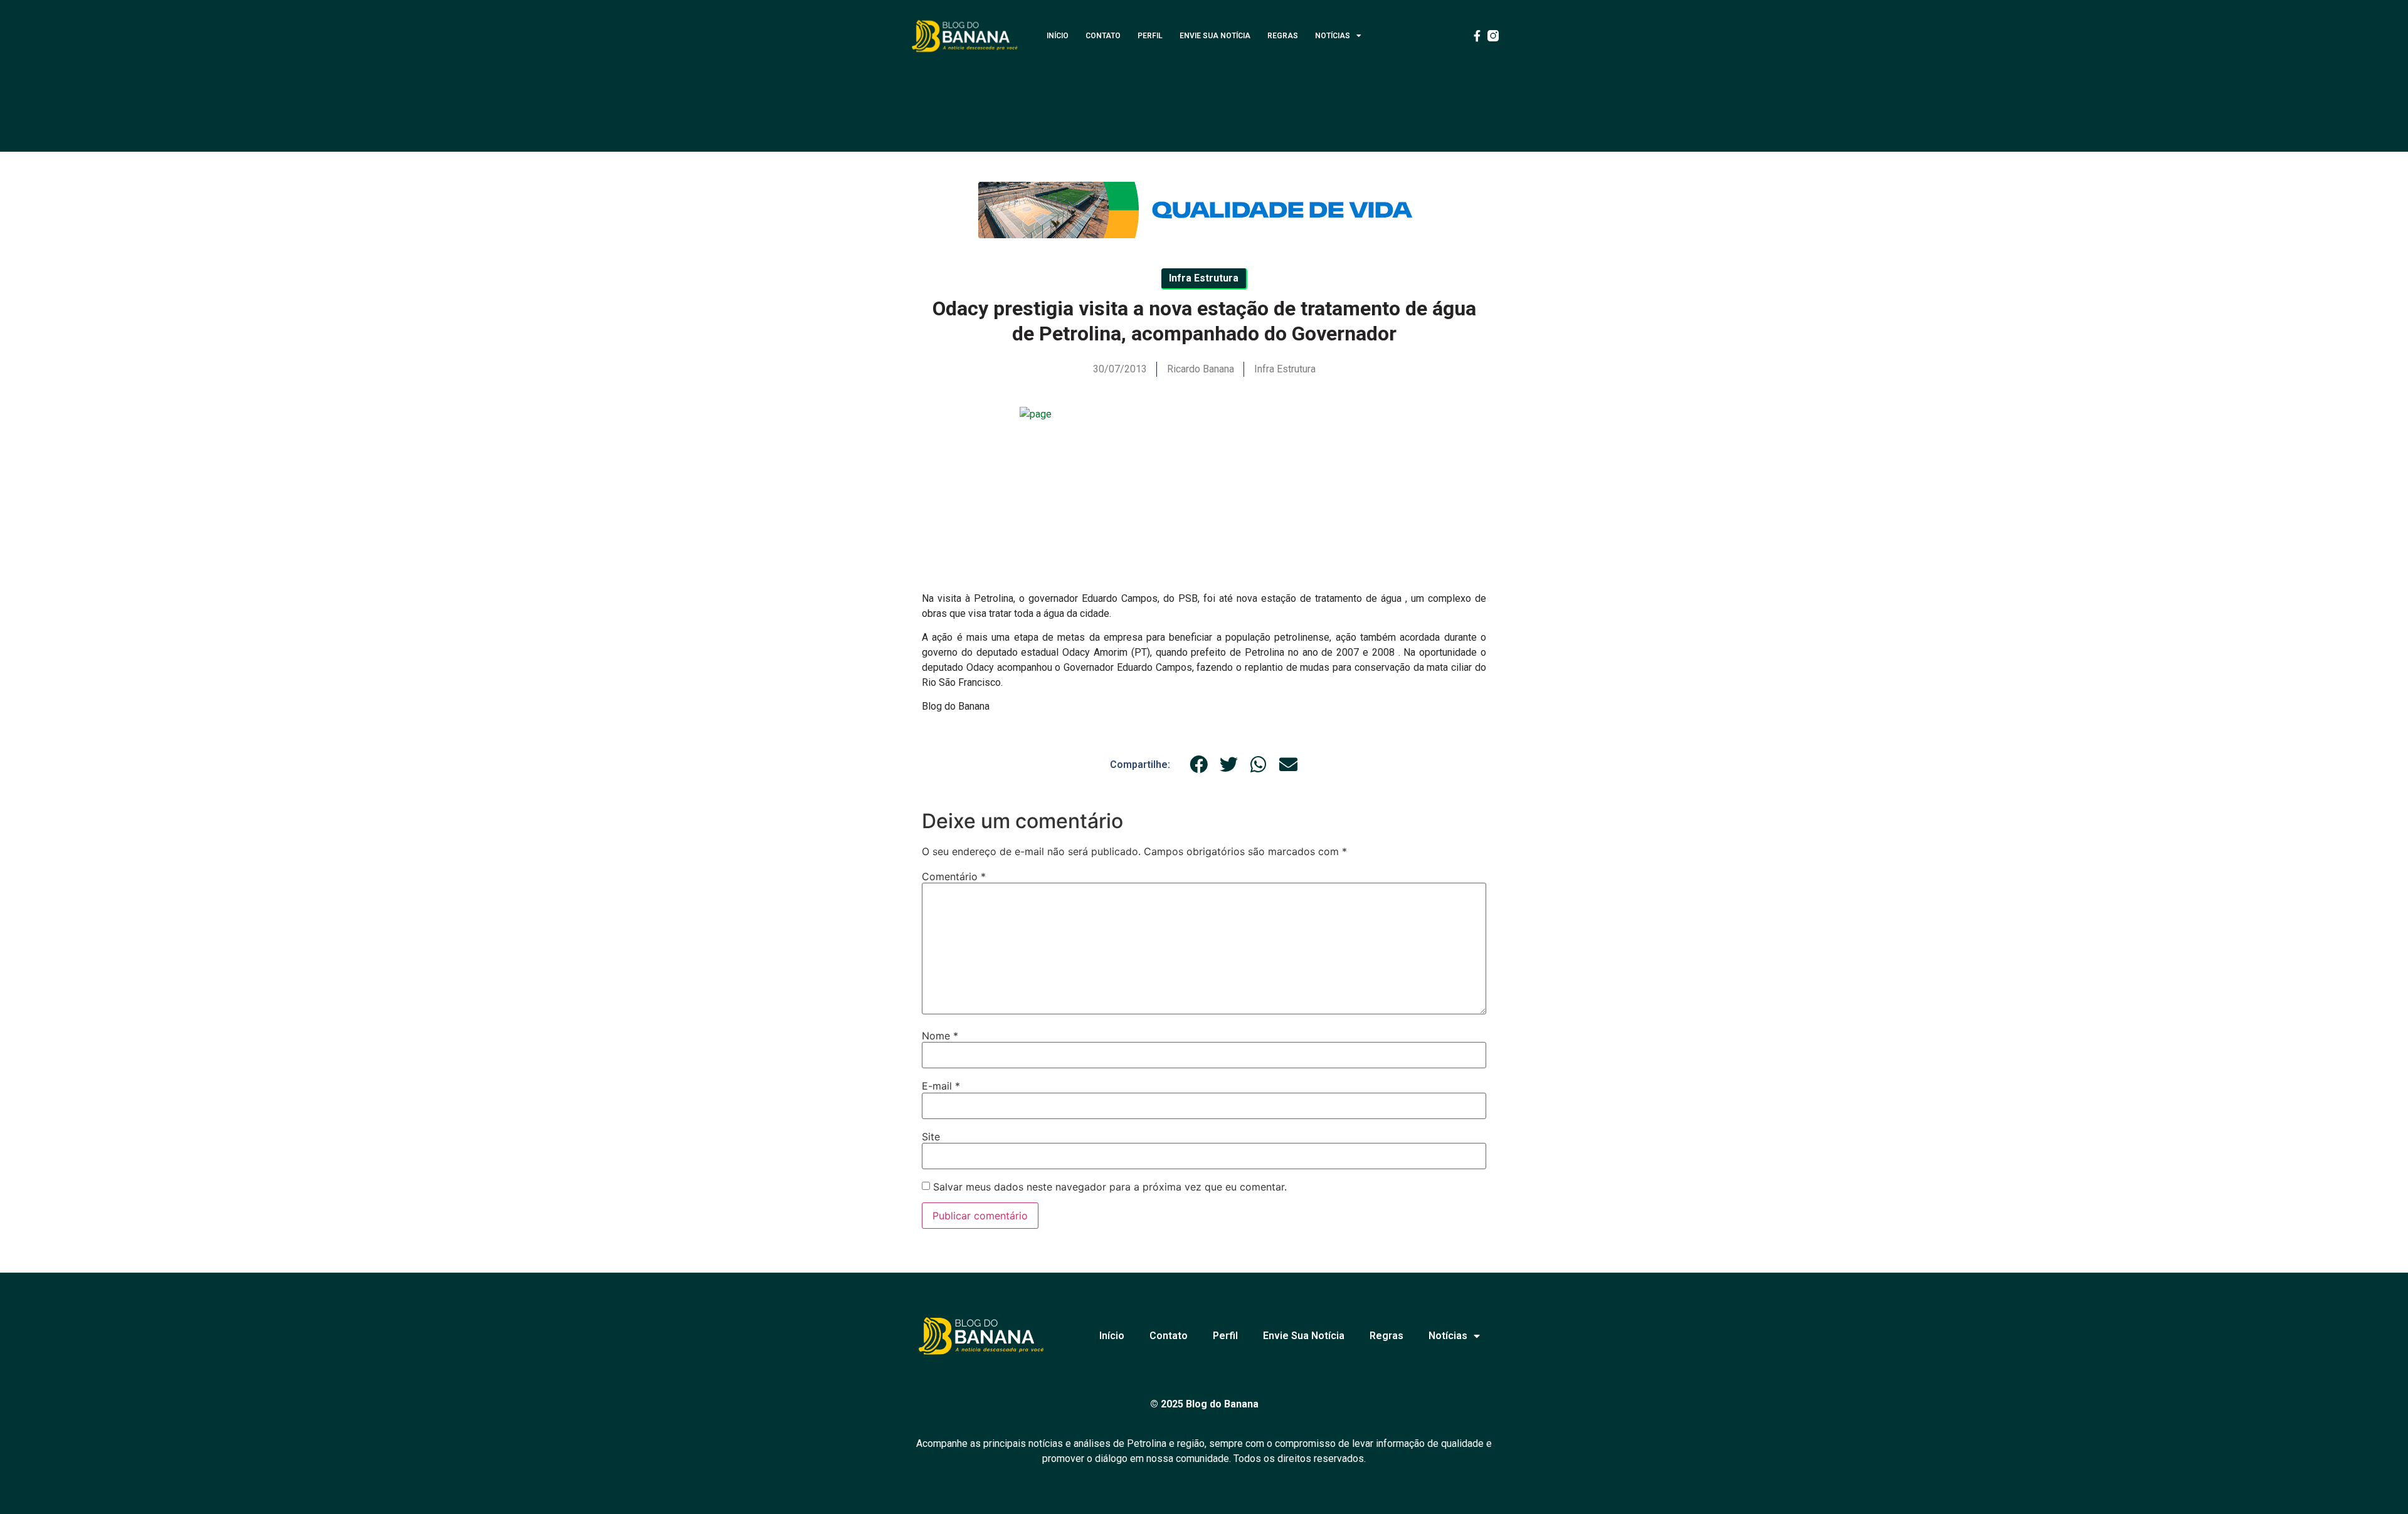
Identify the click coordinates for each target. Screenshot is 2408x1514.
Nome (940, 1036)
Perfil (1150, 36)
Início (1058, 36)
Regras (1283, 36)
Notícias (1333, 36)
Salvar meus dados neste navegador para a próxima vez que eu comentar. (1110, 1187)
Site (931, 1137)
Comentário (954, 876)
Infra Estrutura (1285, 369)
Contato (1103, 36)
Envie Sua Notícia (1215, 36)
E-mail (941, 1086)
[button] (1199, 765)
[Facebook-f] (1477, 36)
